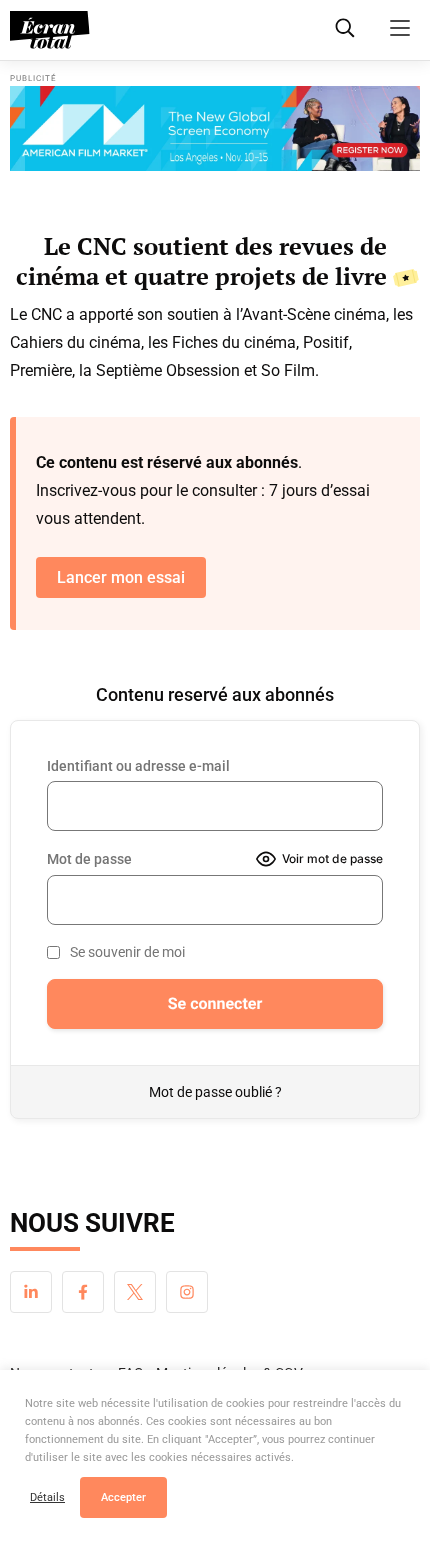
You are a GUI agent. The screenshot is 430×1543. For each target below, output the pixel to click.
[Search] (345, 28)
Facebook (83, 1292)
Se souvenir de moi (127, 952)
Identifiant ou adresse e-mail (138, 766)
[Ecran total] (50, 30)
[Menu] (400, 28)
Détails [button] (47, 1497)
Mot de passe (89, 859)
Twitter (135, 1292)
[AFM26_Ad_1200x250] (215, 128)
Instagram (187, 1292)
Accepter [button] (123, 1497)
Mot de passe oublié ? (215, 1092)
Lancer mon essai (121, 577)
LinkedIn (31, 1292)
